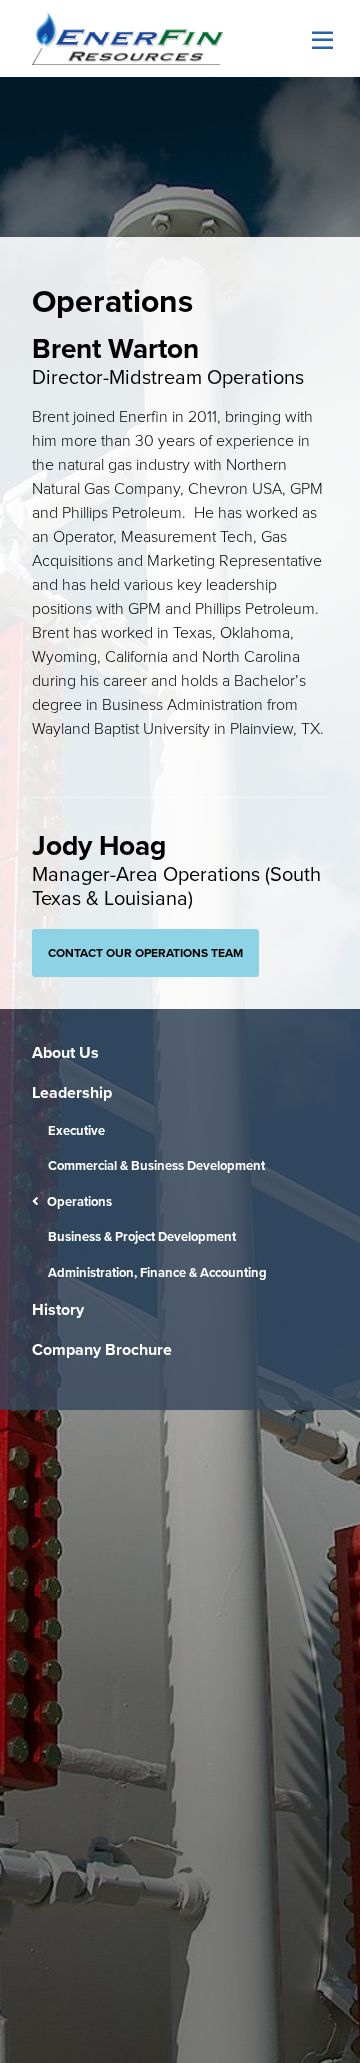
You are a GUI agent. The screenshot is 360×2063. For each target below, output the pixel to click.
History (58, 1309)
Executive (76, 1130)
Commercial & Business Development (156, 1165)
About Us (65, 1052)
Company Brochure (102, 1349)
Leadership (72, 1092)
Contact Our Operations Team (145, 953)
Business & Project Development (142, 1236)
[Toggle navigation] (319, 41)
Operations (80, 1201)
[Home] (128, 38)
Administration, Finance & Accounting (157, 1272)
